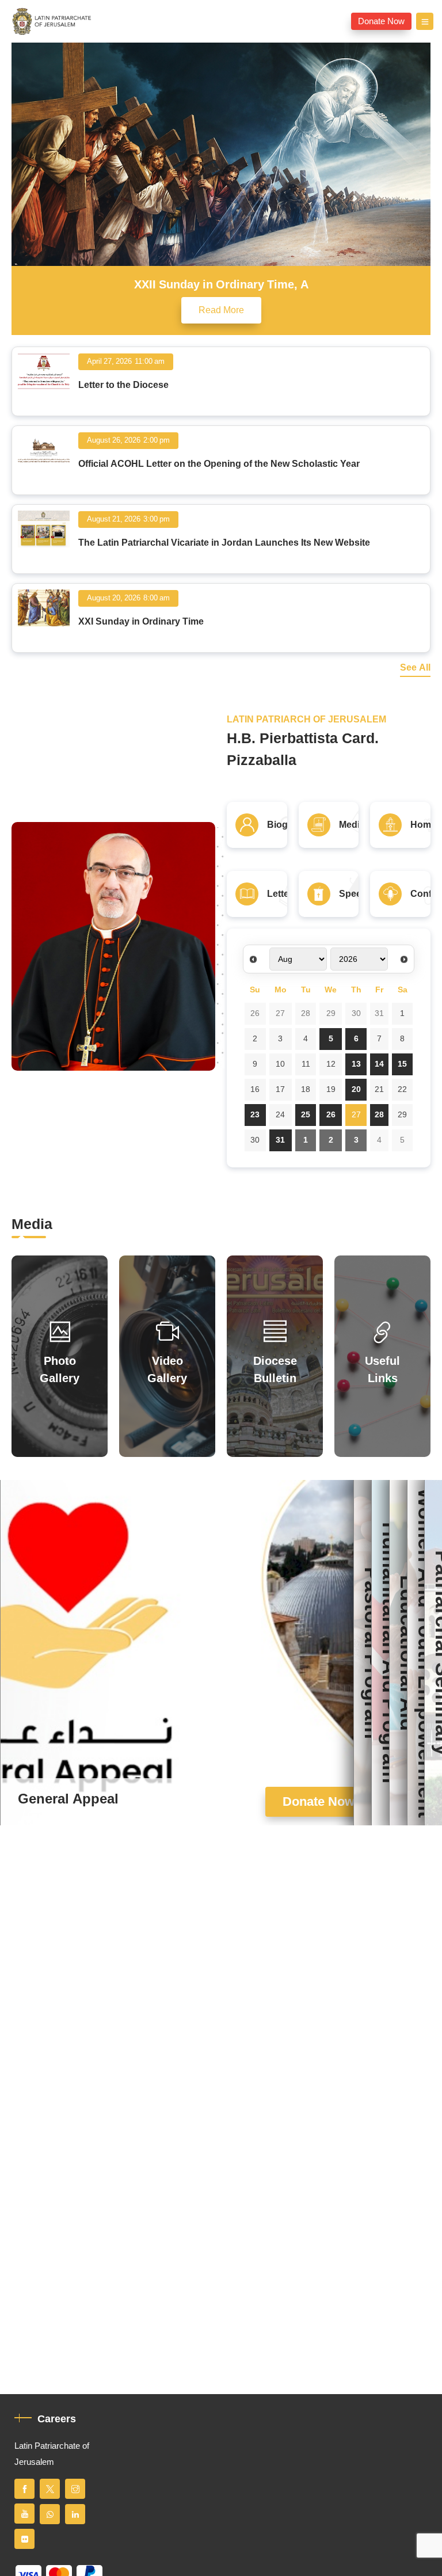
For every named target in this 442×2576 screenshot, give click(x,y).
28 (306, 1013)
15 (402, 1064)
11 (306, 1064)
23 (255, 1115)
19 (331, 1089)
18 (306, 1089)
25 (306, 1115)
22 (402, 1089)
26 (255, 1013)
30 (356, 1013)
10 (280, 1064)
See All (415, 668)
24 (280, 1115)
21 (379, 1089)
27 (280, 1013)
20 (356, 1089)
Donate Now (381, 21)
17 (280, 1089)
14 (379, 1064)
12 (331, 1064)
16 (255, 1089)
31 (379, 1013)
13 (356, 1064)
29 (331, 1013)
